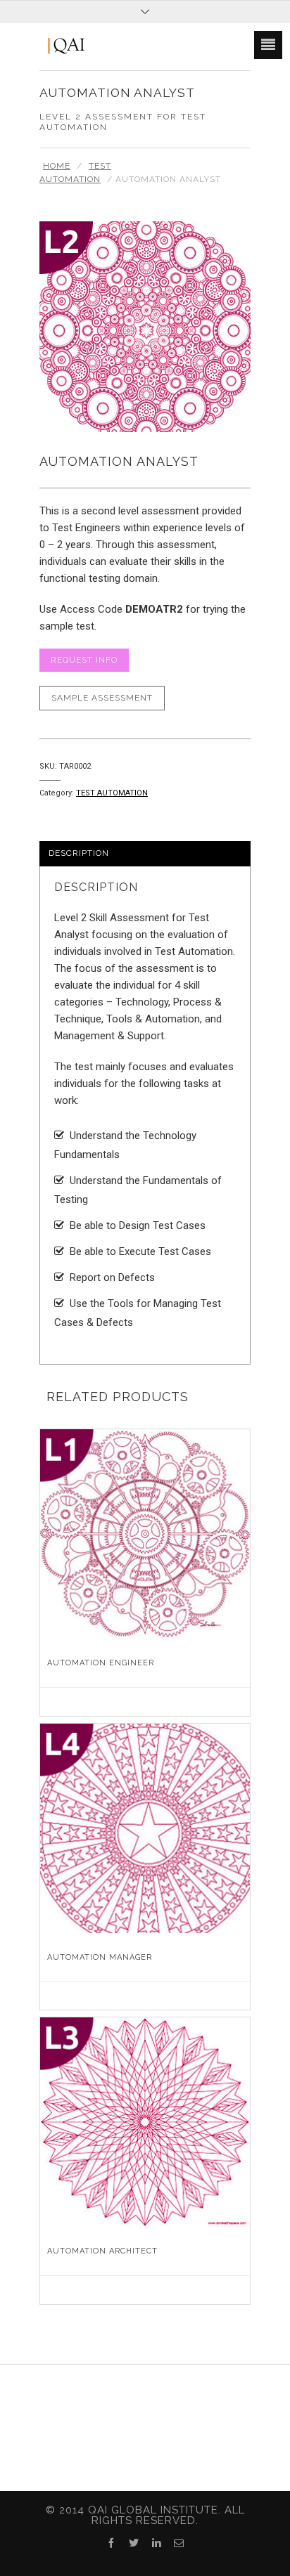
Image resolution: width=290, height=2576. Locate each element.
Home (57, 166)
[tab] (145, 854)
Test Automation (112, 793)
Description (79, 853)
